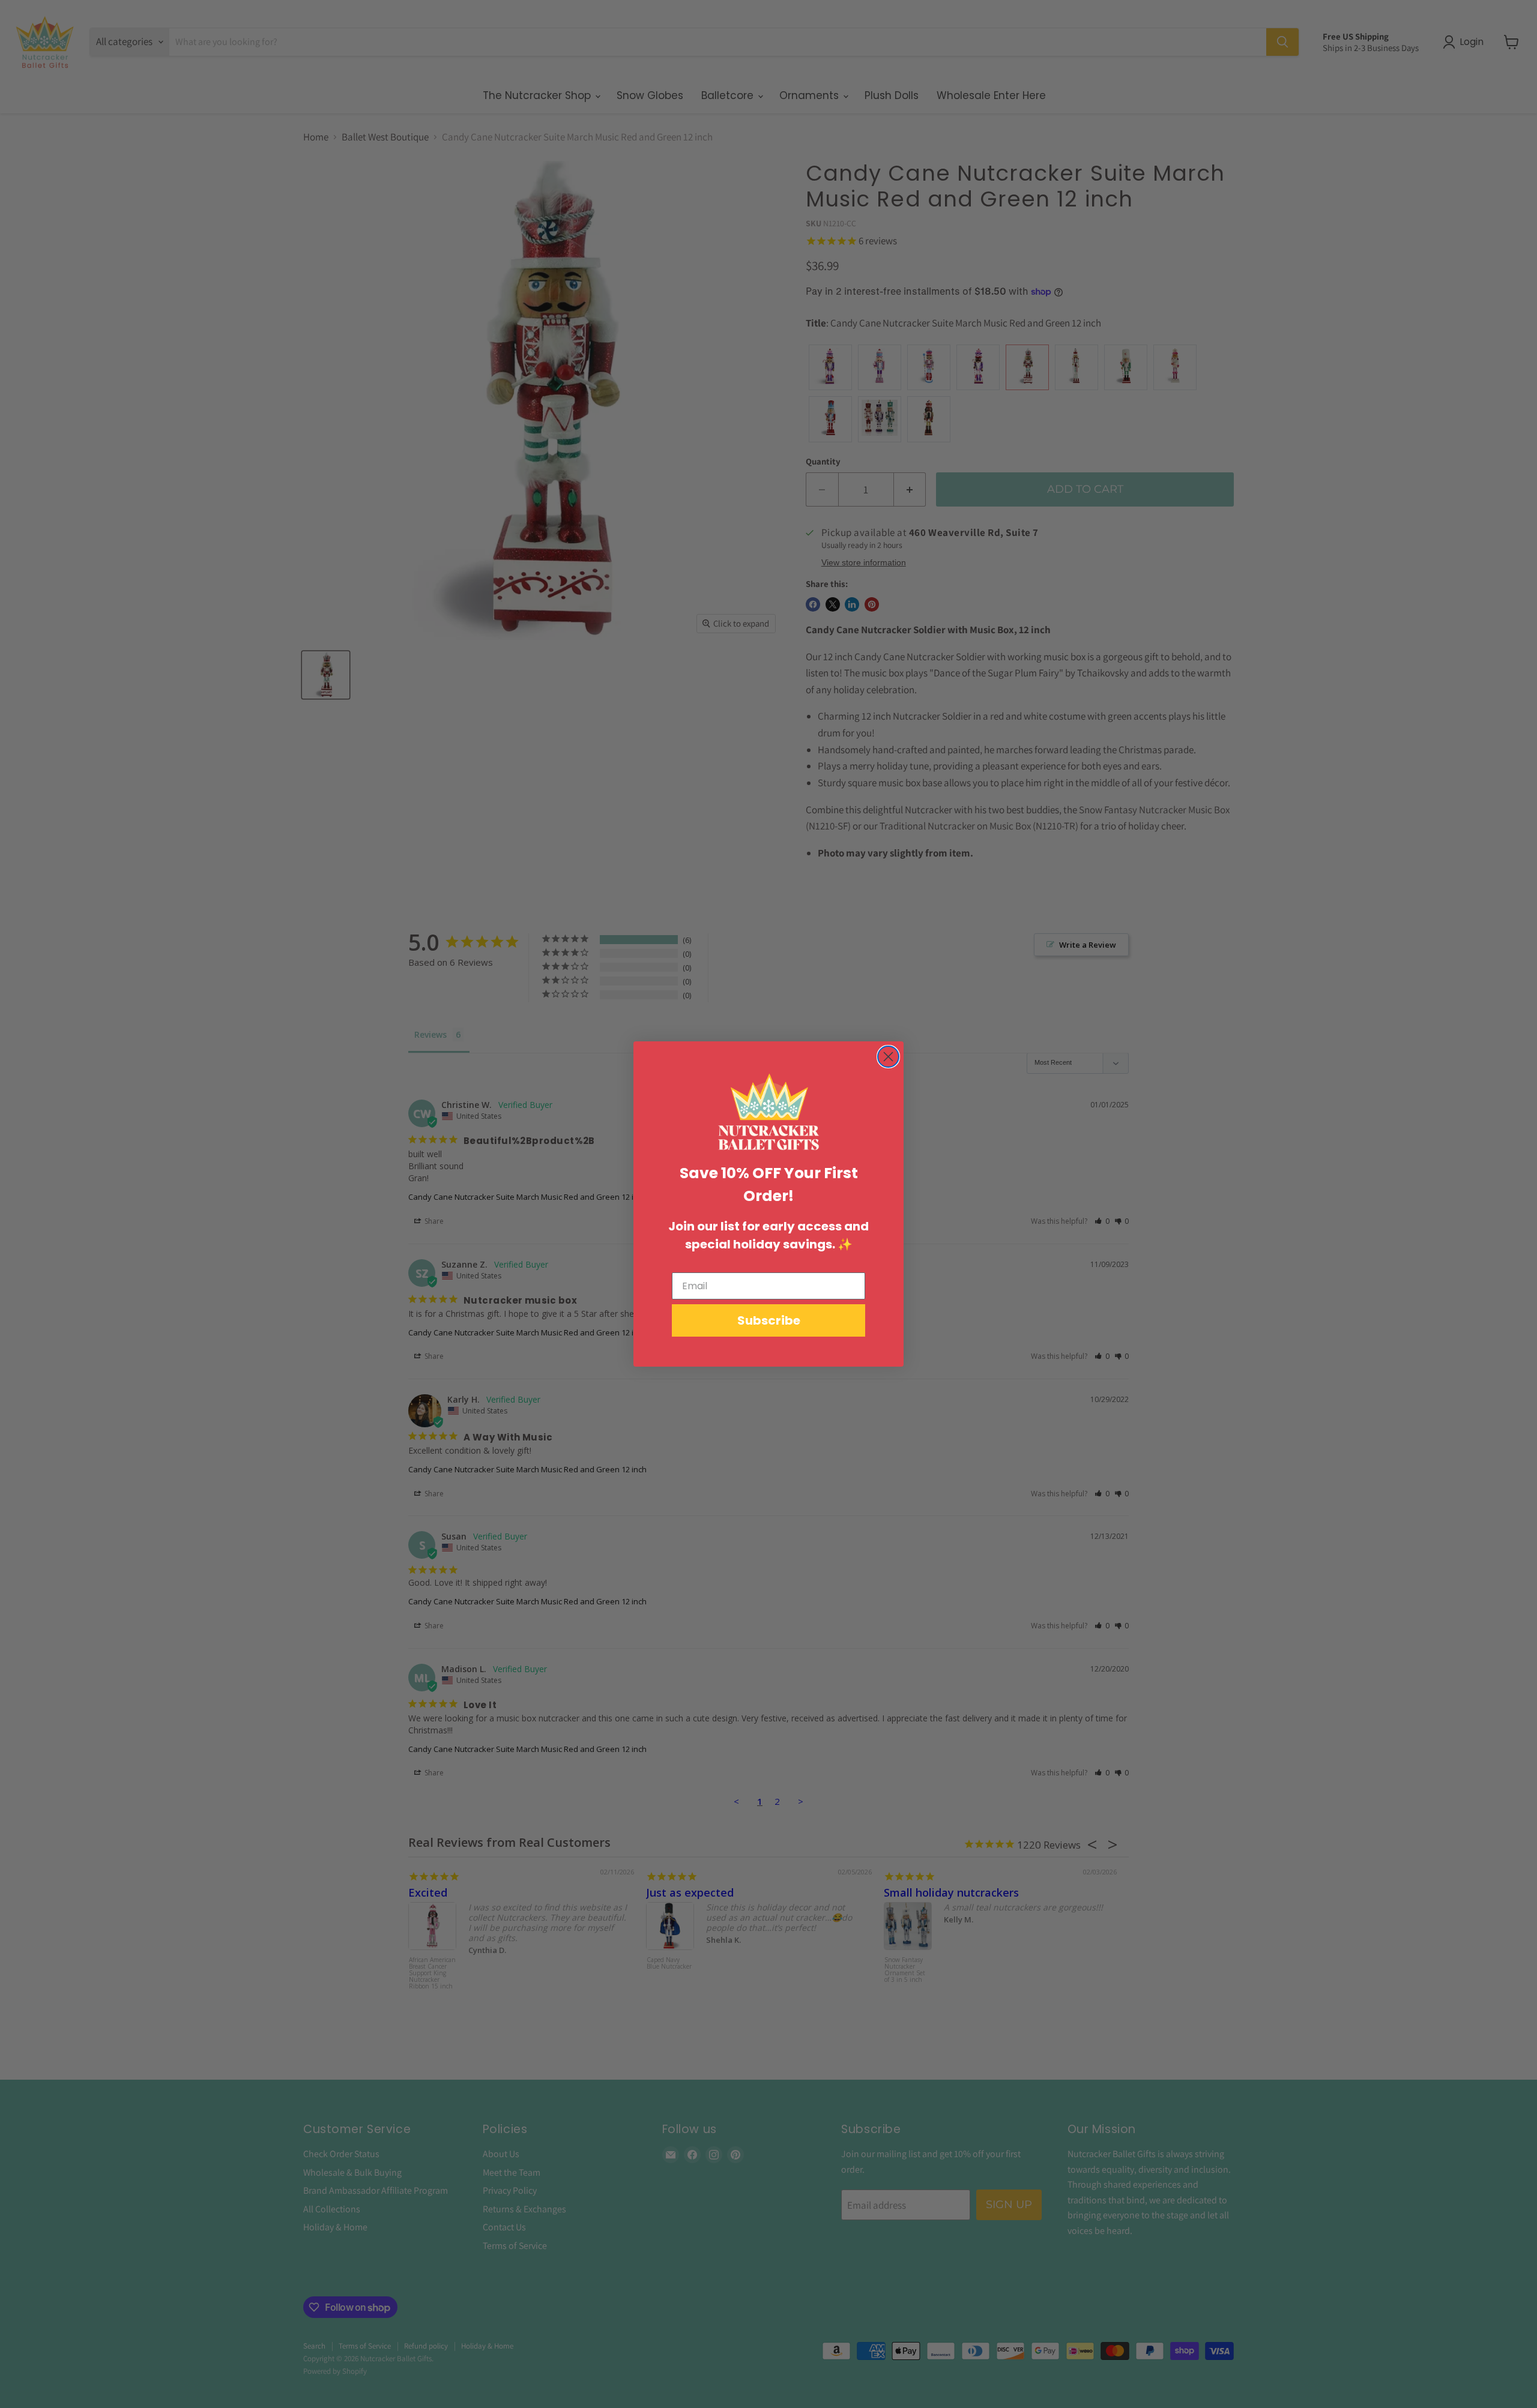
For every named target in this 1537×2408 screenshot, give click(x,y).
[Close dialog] (888, 1057)
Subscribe (769, 1320)
